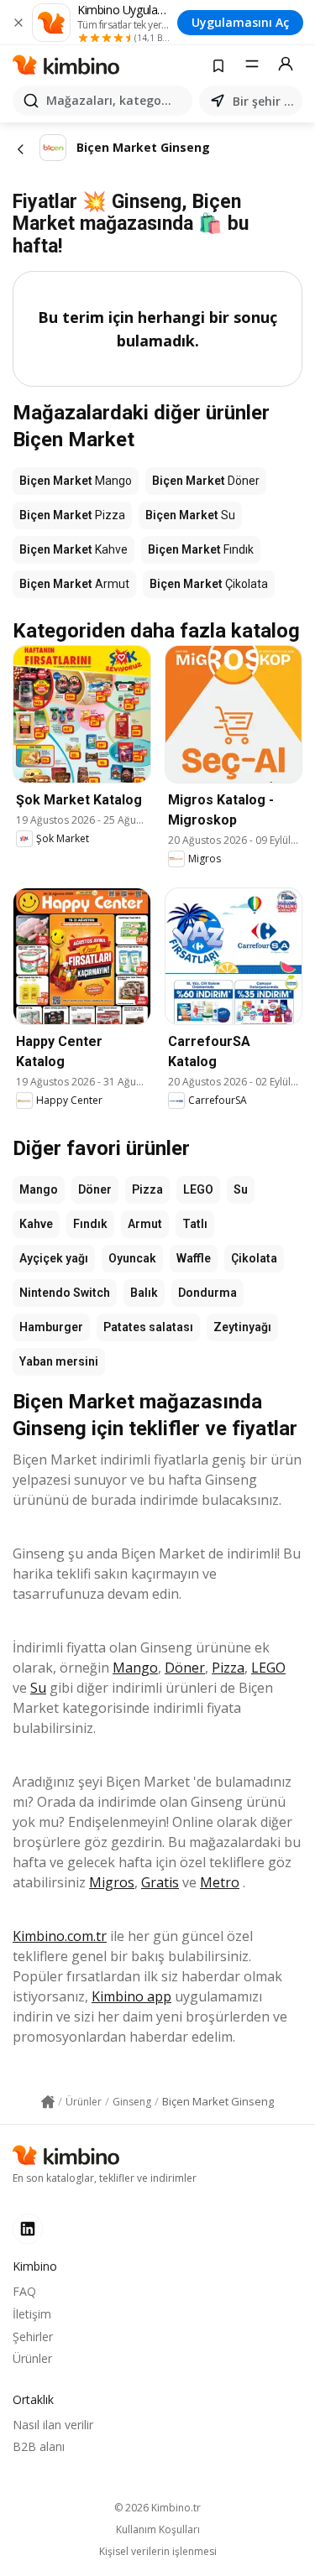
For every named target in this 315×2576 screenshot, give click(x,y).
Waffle (194, 1258)
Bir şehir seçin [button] (264, 101)
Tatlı (195, 1224)
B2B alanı (39, 2446)
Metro (220, 1882)
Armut (145, 1224)
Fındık (90, 1224)
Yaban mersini (59, 1361)
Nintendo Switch (65, 1293)
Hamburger (51, 1327)
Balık (144, 1293)
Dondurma (207, 1293)
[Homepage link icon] (48, 2102)
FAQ (24, 2291)
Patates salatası (148, 1327)
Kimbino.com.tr (60, 1936)
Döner (95, 1189)
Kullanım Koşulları (158, 2530)
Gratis (160, 1882)
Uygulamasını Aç (240, 22)
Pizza (147, 1189)
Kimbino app (131, 1996)
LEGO (198, 1189)
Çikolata (254, 1258)
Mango (39, 1189)
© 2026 (157, 2508)
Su (241, 1189)
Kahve (36, 1224)
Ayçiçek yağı (54, 1258)
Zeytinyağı (242, 1327)
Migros (112, 1882)
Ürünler (32, 2358)
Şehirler (33, 2337)
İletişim (32, 2314)
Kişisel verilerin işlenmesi (158, 2552)
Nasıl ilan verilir (53, 2425)
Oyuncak (132, 1258)
